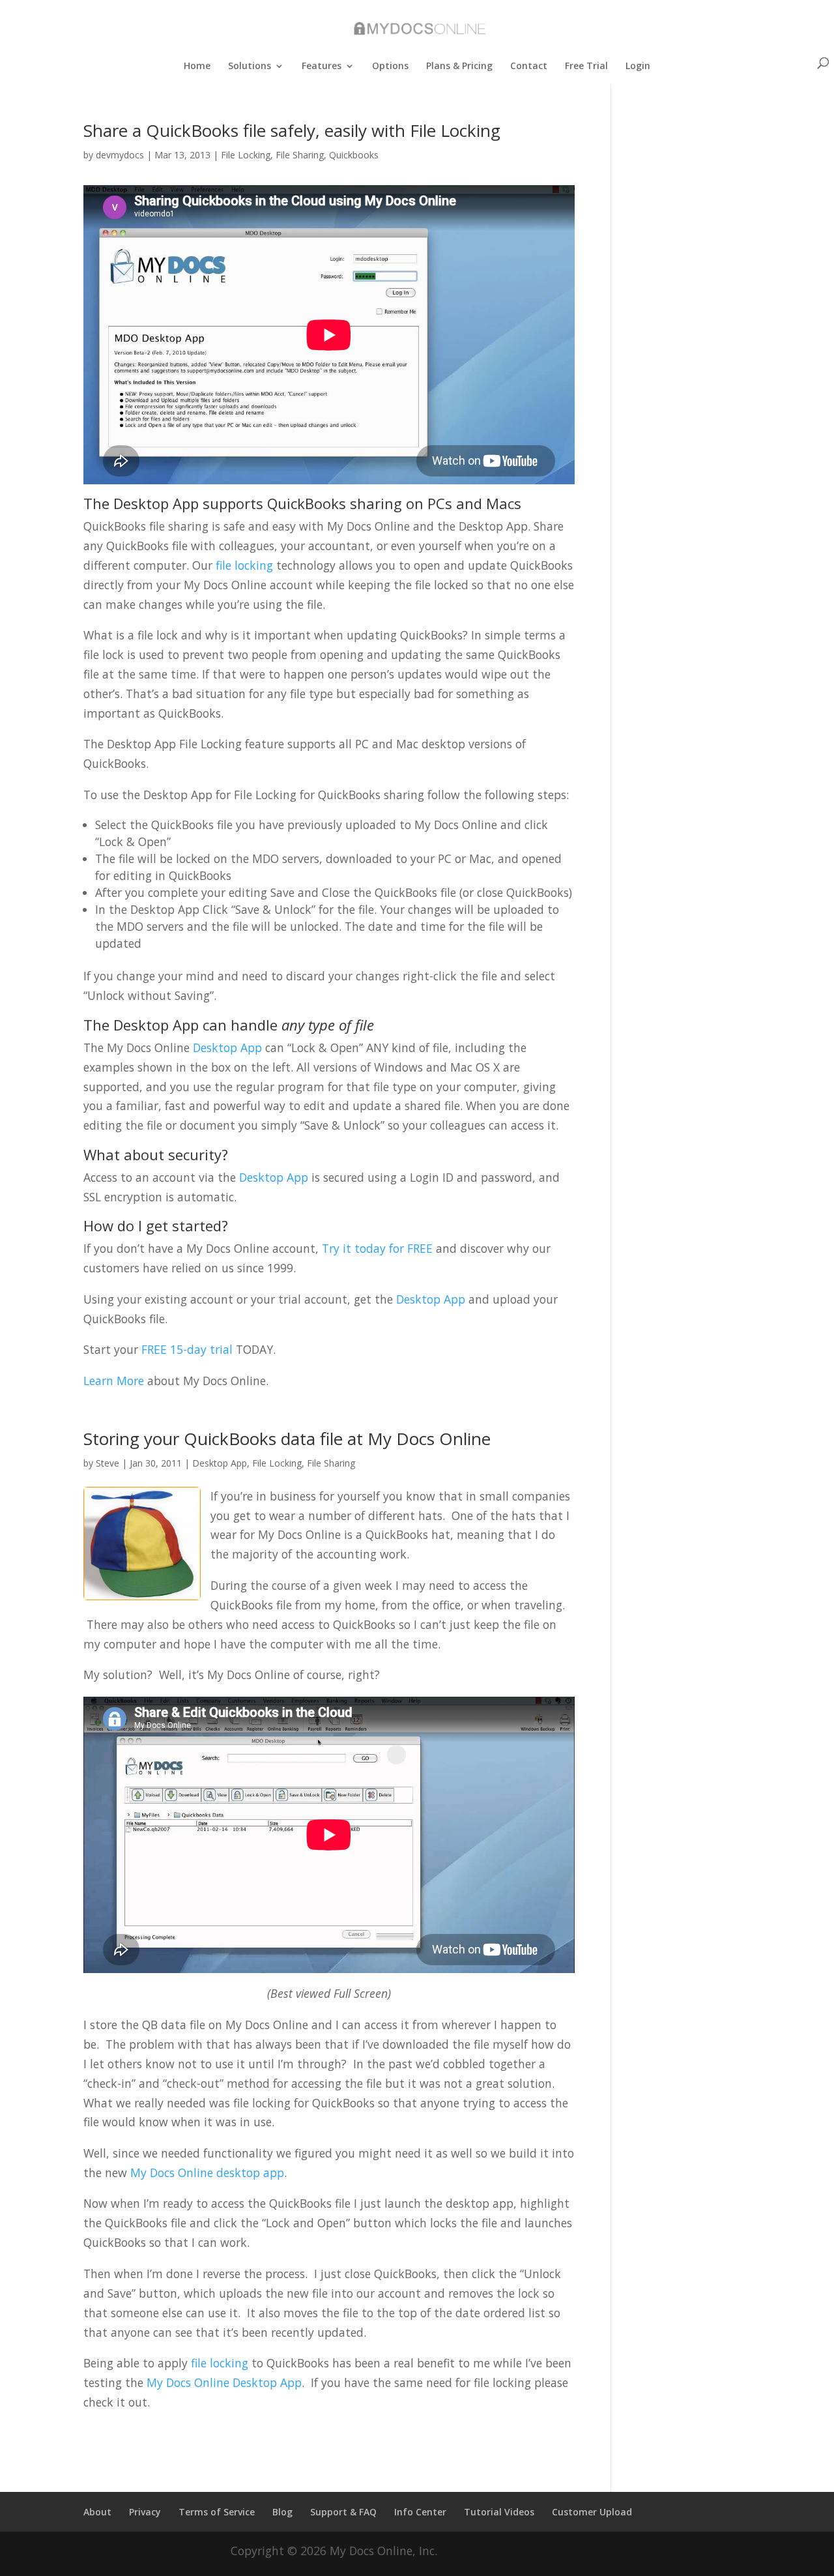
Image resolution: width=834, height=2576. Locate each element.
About (97, 2512)
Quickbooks (354, 155)
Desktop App (227, 1047)
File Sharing (300, 155)
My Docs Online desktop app (207, 2173)
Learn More (114, 1381)
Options (390, 66)
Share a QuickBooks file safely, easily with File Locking (292, 130)
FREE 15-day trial (187, 1349)
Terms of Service (217, 2512)
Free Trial (586, 66)
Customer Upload (592, 2512)
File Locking (246, 155)
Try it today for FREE (377, 1248)
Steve (108, 1463)
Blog (282, 2512)
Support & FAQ (343, 2512)
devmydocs (120, 155)
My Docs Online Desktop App (224, 2382)
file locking (246, 565)
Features (322, 66)
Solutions (250, 66)
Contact (529, 66)
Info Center (420, 2512)
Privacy (145, 2512)
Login (638, 66)
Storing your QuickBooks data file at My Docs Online (287, 1439)
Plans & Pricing (459, 66)
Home (197, 66)
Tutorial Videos (499, 2512)
